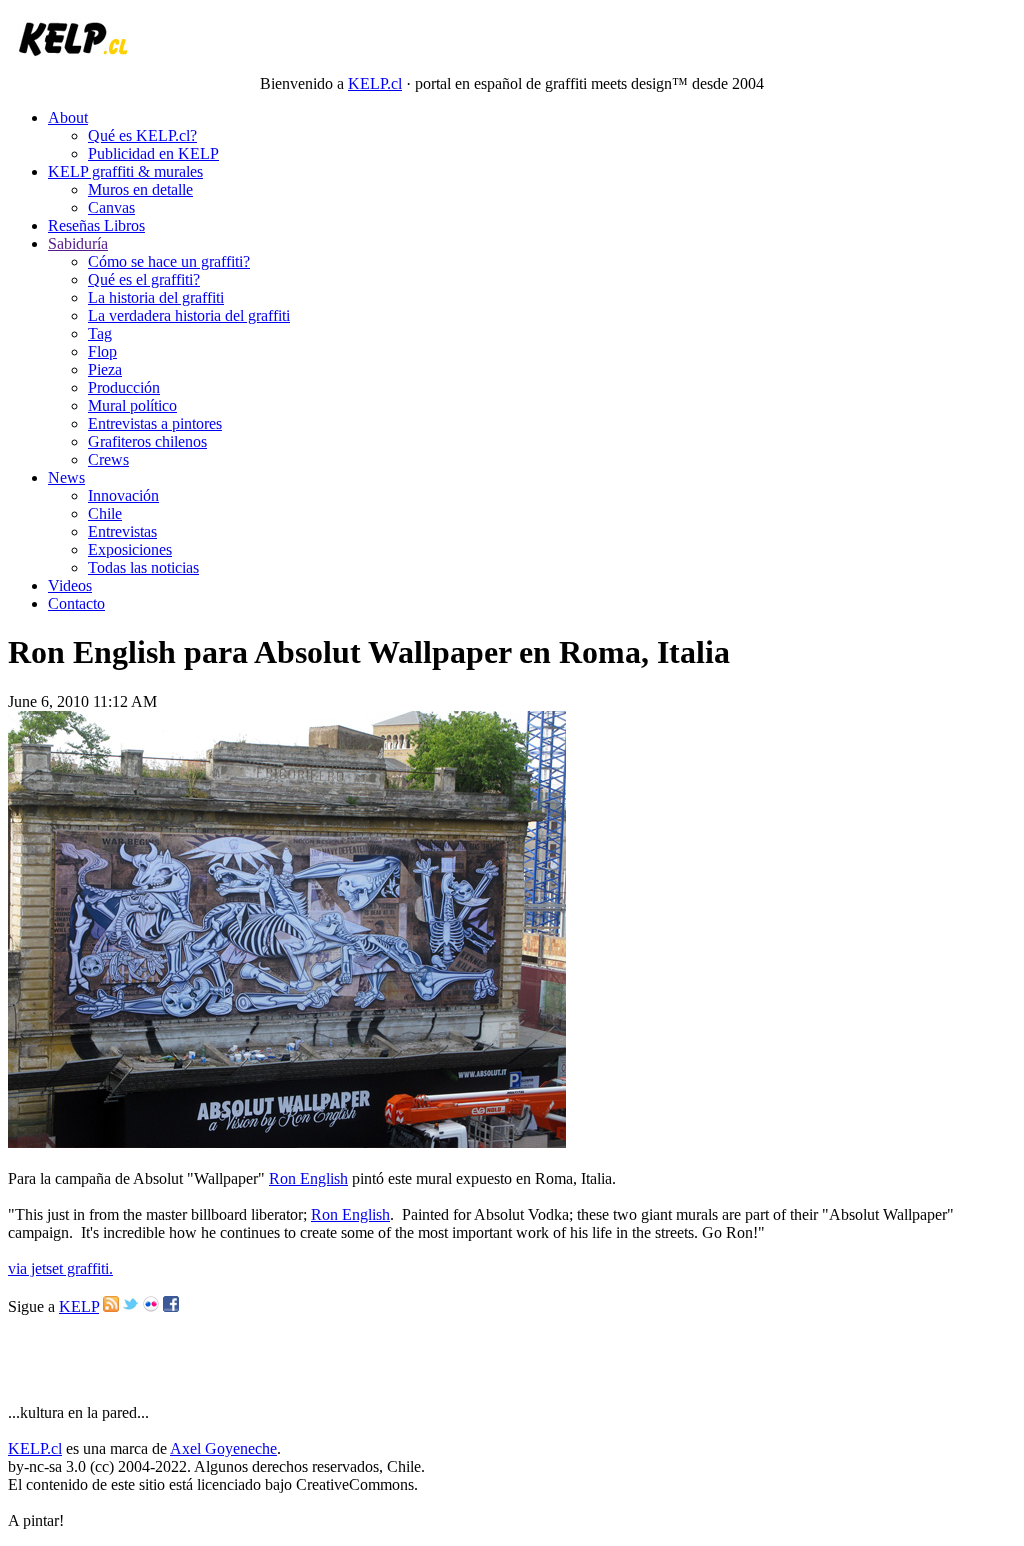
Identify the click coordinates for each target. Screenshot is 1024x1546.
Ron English (308, 1178)
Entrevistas (122, 531)
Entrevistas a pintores (155, 423)
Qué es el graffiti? (144, 279)
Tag (100, 333)
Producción (124, 387)
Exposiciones (130, 549)
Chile (105, 513)
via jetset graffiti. (60, 1268)
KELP (79, 1306)
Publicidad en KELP (153, 153)
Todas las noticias (143, 567)
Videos (70, 585)
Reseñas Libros (96, 225)
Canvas (111, 207)
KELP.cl (375, 83)
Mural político (132, 405)
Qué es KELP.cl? (142, 135)
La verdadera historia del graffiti (189, 315)
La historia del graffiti (156, 297)
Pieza (105, 369)
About (68, 117)
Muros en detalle (140, 189)
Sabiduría (78, 243)
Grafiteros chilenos (147, 441)
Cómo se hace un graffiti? (169, 261)
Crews (108, 459)
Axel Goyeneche (223, 1448)
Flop (102, 351)
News (66, 477)
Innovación (123, 495)
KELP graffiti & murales (125, 171)
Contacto (76, 603)
